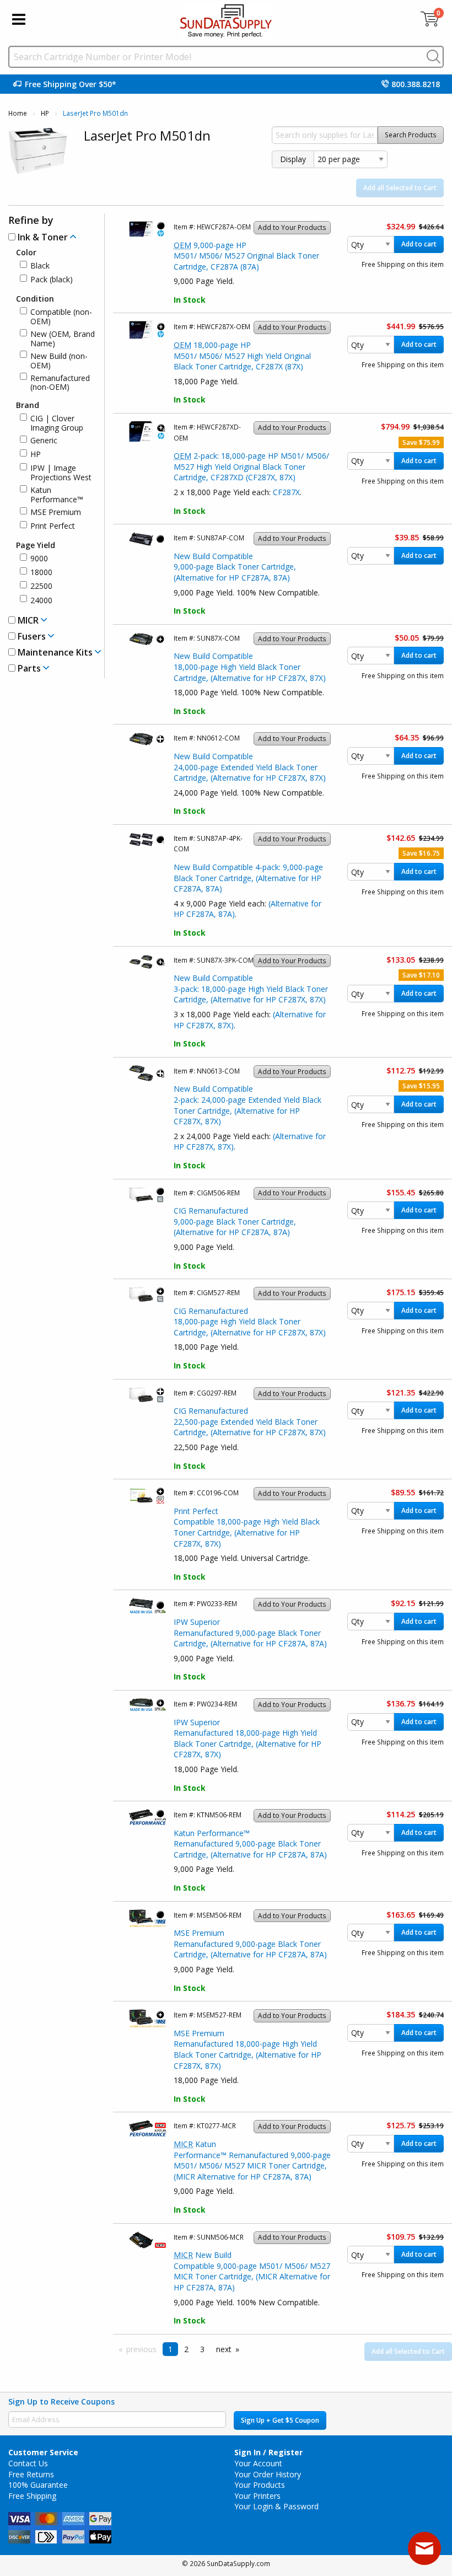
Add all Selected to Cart (400, 188)
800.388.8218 (416, 84)
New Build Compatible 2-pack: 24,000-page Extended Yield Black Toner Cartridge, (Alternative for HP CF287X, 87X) (247, 1105)
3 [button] (202, 2349)
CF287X (286, 492)
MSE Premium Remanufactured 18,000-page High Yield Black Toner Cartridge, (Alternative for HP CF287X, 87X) (247, 2049)
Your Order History (268, 2474)
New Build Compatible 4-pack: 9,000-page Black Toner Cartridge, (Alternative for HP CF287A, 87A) (248, 878)
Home (18, 113)
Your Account (258, 2463)
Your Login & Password (276, 2506)
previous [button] (141, 2349)
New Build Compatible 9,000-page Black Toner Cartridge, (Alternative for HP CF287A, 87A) (235, 567)
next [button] (224, 2349)
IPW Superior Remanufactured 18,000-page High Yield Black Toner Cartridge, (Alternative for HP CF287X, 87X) (247, 1738)
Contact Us (28, 2463)
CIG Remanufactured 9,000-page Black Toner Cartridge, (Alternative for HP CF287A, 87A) (235, 1221)
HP (45, 113)
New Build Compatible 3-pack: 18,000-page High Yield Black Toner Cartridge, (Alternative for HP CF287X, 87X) (251, 989)
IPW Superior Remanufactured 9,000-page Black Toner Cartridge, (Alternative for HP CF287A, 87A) (250, 1633)
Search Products (411, 135)
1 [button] (170, 2349)
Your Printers (257, 2496)
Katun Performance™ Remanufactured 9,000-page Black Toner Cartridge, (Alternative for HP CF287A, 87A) (250, 1844)
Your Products (260, 2485)
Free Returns (31, 2474)
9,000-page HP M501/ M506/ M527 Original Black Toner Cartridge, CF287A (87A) (246, 256)
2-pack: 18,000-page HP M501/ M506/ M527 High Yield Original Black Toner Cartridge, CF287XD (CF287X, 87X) (251, 466)
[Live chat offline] (424, 2548)
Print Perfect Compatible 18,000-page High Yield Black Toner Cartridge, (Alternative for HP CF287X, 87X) (247, 1527)
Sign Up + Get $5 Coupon (280, 2420)
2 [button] (186, 2349)
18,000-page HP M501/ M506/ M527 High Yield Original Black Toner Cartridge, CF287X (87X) (242, 356)
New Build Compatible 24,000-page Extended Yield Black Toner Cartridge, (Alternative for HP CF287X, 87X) (250, 767)
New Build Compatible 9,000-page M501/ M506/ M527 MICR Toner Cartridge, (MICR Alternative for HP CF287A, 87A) (252, 2271)
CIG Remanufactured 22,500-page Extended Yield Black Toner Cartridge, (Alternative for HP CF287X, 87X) (250, 1421)
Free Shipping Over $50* (71, 84)
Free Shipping (32, 2496)
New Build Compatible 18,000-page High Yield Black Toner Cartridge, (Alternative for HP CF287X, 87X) (250, 667)
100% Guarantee (38, 2485)
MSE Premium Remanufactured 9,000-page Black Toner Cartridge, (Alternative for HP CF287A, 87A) (250, 1944)
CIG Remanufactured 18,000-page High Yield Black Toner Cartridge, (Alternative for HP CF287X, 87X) (250, 1322)
